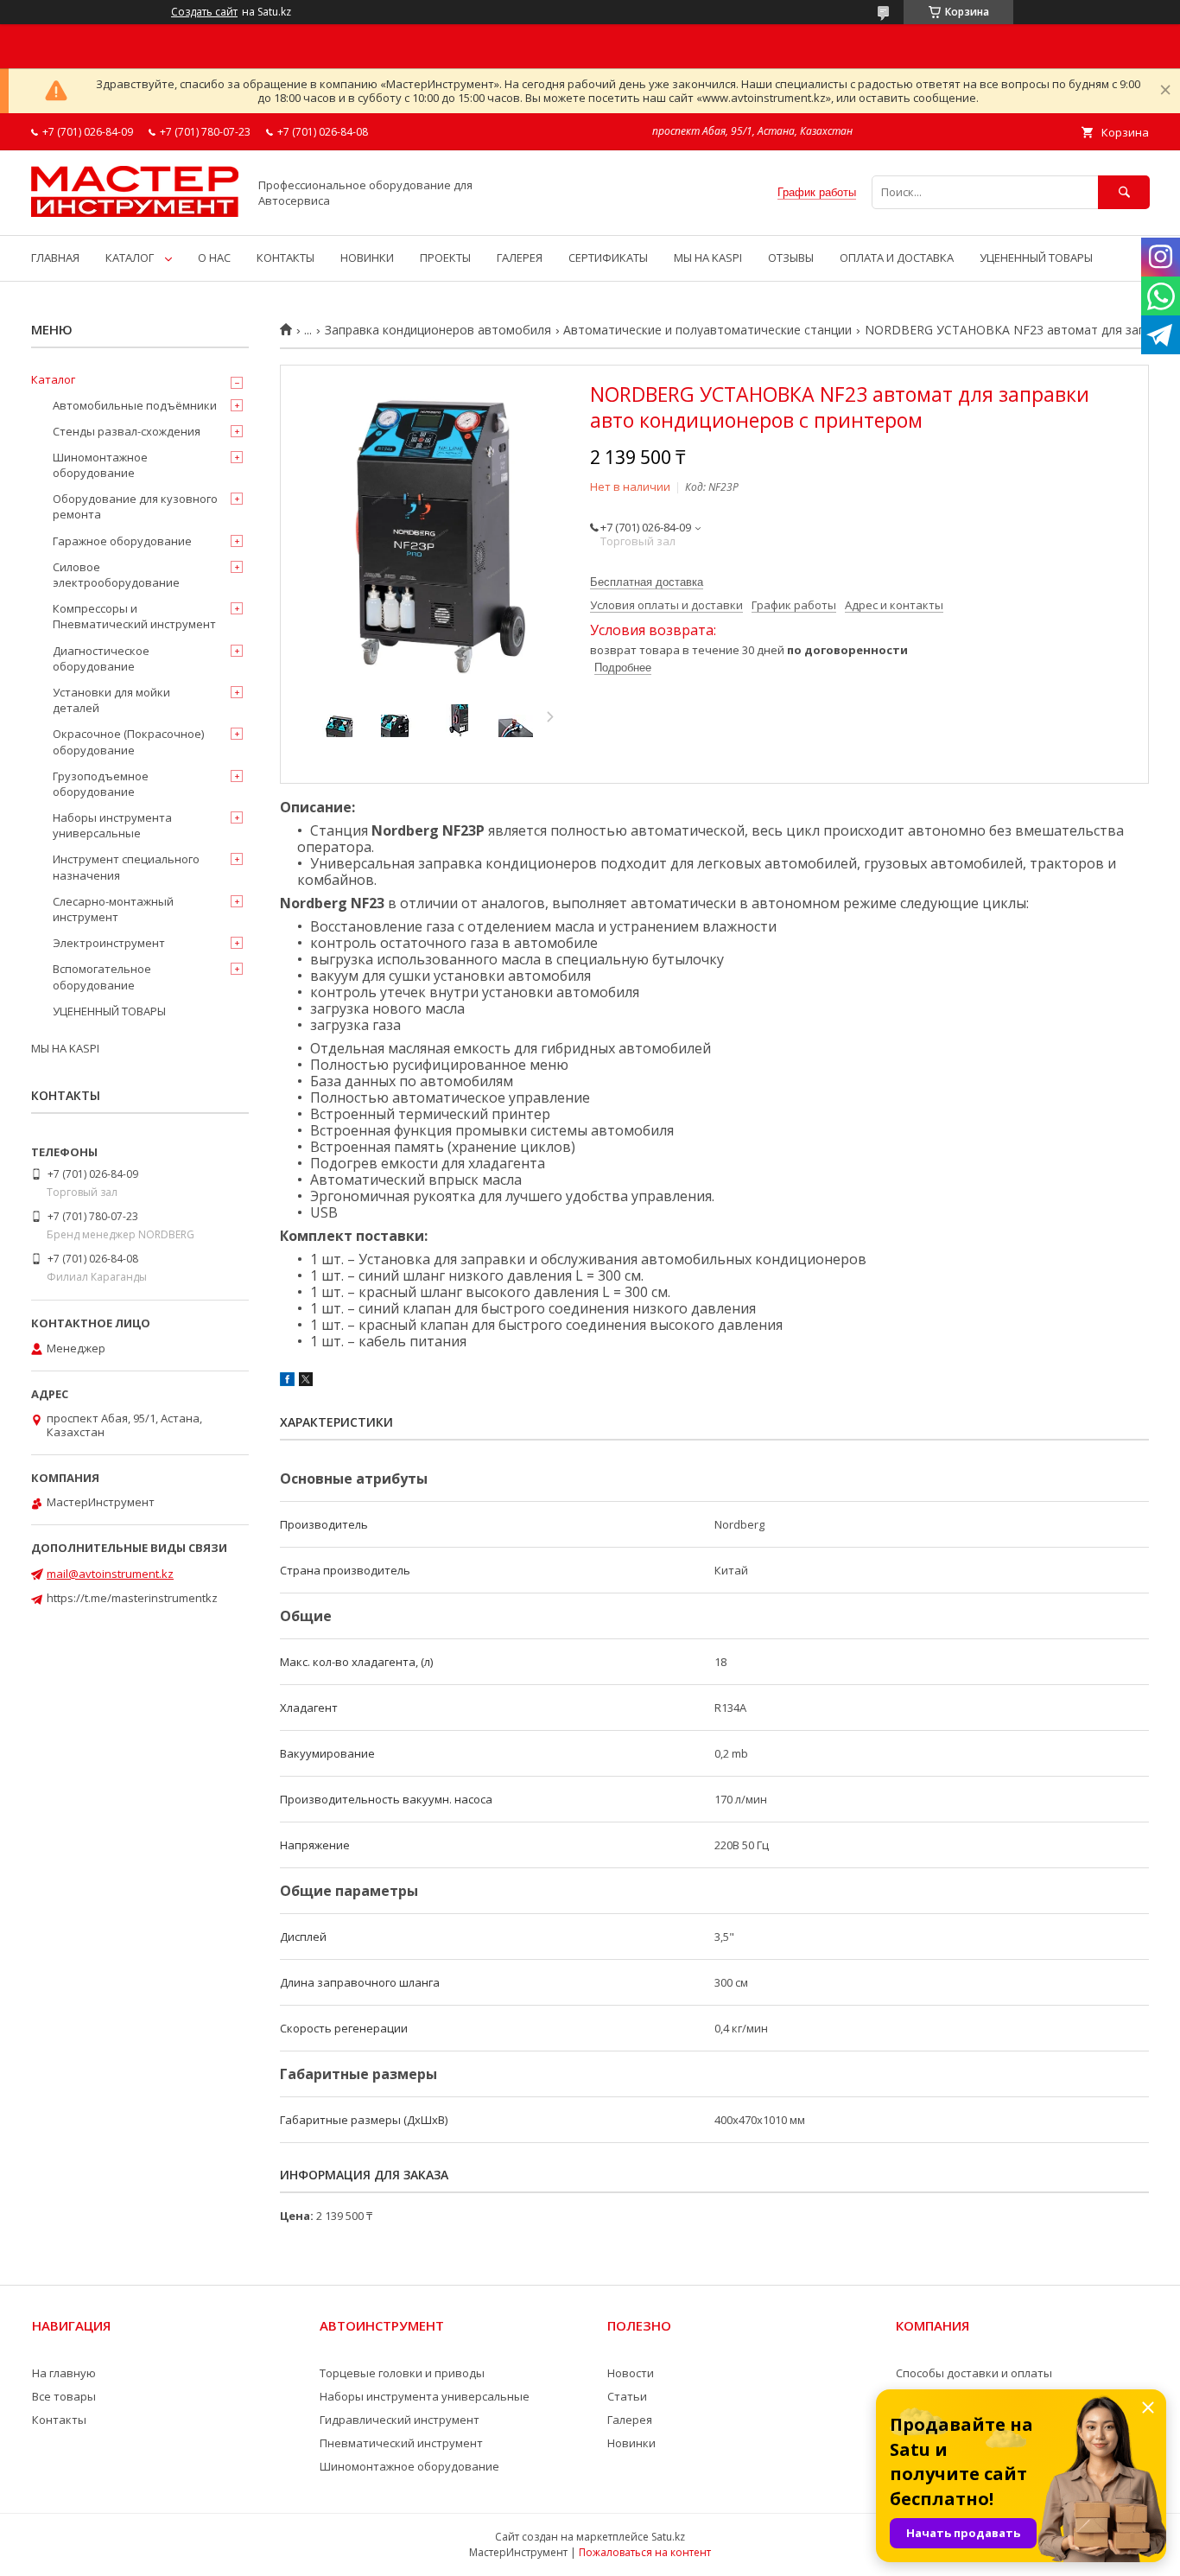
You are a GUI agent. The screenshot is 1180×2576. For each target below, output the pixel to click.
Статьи (627, 2396)
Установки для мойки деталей (111, 700)
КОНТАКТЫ (285, 258)
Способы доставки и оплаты (974, 2373)
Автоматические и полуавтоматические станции (707, 330)
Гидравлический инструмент (400, 2420)
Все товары (64, 2396)
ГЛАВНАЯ (55, 258)
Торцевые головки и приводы (402, 2373)
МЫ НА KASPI (708, 258)
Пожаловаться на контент (645, 2552)
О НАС (214, 258)
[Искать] (1124, 192)
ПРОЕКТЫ (445, 258)
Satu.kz (668, 2537)
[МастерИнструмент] (135, 213)
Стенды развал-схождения (127, 431)
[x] (306, 1382)
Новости (631, 2373)
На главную (64, 2373)
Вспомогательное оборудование (102, 976)
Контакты (59, 2420)
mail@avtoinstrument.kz (110, 1574)
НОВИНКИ (367, 258)
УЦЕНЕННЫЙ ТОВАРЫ (1036, 258)
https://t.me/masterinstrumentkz (132, 1598)
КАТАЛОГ (130, 258)
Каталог (53, 379)
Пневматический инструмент (401, 2443)
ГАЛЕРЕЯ (520, 258)
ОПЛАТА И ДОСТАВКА (897, 258)
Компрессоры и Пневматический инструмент (134, 616)
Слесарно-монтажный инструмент (113, 909)
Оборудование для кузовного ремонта (135, 506)
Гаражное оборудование (122, 541)
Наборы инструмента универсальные (112, 825)
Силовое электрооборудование (116, 575)
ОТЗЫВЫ (791, 258)
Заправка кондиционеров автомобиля (438, 330)
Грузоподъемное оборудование (101, 784)
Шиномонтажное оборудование (100, 465)
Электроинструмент (109, 943)
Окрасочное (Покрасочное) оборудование (128, 741)
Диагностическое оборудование (101, 658)
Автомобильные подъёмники (135, 405)
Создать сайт (204, 12)
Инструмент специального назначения (126, 867)
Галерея (630, 2420)
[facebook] (287, 1382)
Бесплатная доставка (647, 582)
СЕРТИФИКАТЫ (608, 258)
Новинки (631, 2443)
